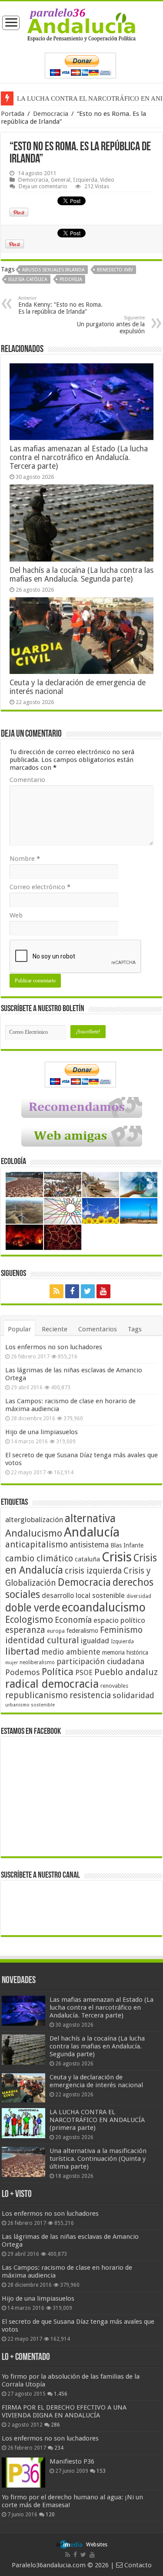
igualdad (95, 1641)
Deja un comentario (43, 186)
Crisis (117, 1557)
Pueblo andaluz (126, 1672)
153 (101, 2471)
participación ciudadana (100, 1661)
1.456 (61, 2394)
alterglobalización (34, 1520)
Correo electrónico (40, 887)
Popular (19, 1329)
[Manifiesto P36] (23, 2472)
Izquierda (85, 180)
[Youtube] (103, 1291)
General (61, 180)
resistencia (90, 1695)
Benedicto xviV (115, 270)
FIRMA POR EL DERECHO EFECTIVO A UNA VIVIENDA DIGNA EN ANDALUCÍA (64, 2411)
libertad (22, 1651)
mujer (12, 1663)
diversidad (139, 1596)
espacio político (119, 1620)
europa (56, 1631)
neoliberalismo (37, 1662)
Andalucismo (34, 1533)
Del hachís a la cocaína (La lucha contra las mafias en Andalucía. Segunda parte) (81, 575)
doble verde (33, 1608)
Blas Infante (127, 1545)
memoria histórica (125, 1652)
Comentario (27, 780)
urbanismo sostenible (30, 1705)
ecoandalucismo (104, 1607)
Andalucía (92, 1532)
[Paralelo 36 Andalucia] (81, 24)
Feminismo (121, 1630)
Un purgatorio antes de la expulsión (111, 325)
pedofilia (71, 279)
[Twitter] (88, 1291)
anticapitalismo (37, 1545)
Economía (73, 1620)
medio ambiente (71, 1652)
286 (55, 2425)
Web (16, 915)
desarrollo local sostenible (83, 1596)
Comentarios (98, 1329)
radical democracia (52, 1684)
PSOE (84, 1673)
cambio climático (39, 1559)
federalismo (82, 1631)
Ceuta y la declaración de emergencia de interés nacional (96, 2081)
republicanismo (37, 1695)
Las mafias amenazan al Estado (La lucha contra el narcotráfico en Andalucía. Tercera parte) (79, 457)
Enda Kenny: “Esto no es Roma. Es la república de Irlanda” (60, 305)
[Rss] (57, 1291)
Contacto (137, 2565)
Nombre (25, 859)
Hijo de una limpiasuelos (42, 1432)
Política (58, 1672)
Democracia (51, 114)
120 (50, 2515)
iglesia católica (28, 279)
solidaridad (133, 1695)
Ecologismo (29, 1620)
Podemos (23, 1672)
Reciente (55, 1329)
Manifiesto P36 (72, 2461)
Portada (13, 114)
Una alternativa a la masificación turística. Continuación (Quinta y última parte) (98, 2159)
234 (59, 2448)
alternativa (90, 1518)
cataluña (87, 1559)
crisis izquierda (93, 1571)
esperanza (25, 1630)
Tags (135, 1329)
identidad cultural (42, 1640)
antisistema (89, 1545)
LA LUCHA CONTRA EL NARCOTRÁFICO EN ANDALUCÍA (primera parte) (97, 2120)
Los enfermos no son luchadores (54, 1347)
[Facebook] (72, 1291)
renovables (114, 1686)
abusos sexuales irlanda (53, 270)
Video (107, 180)
